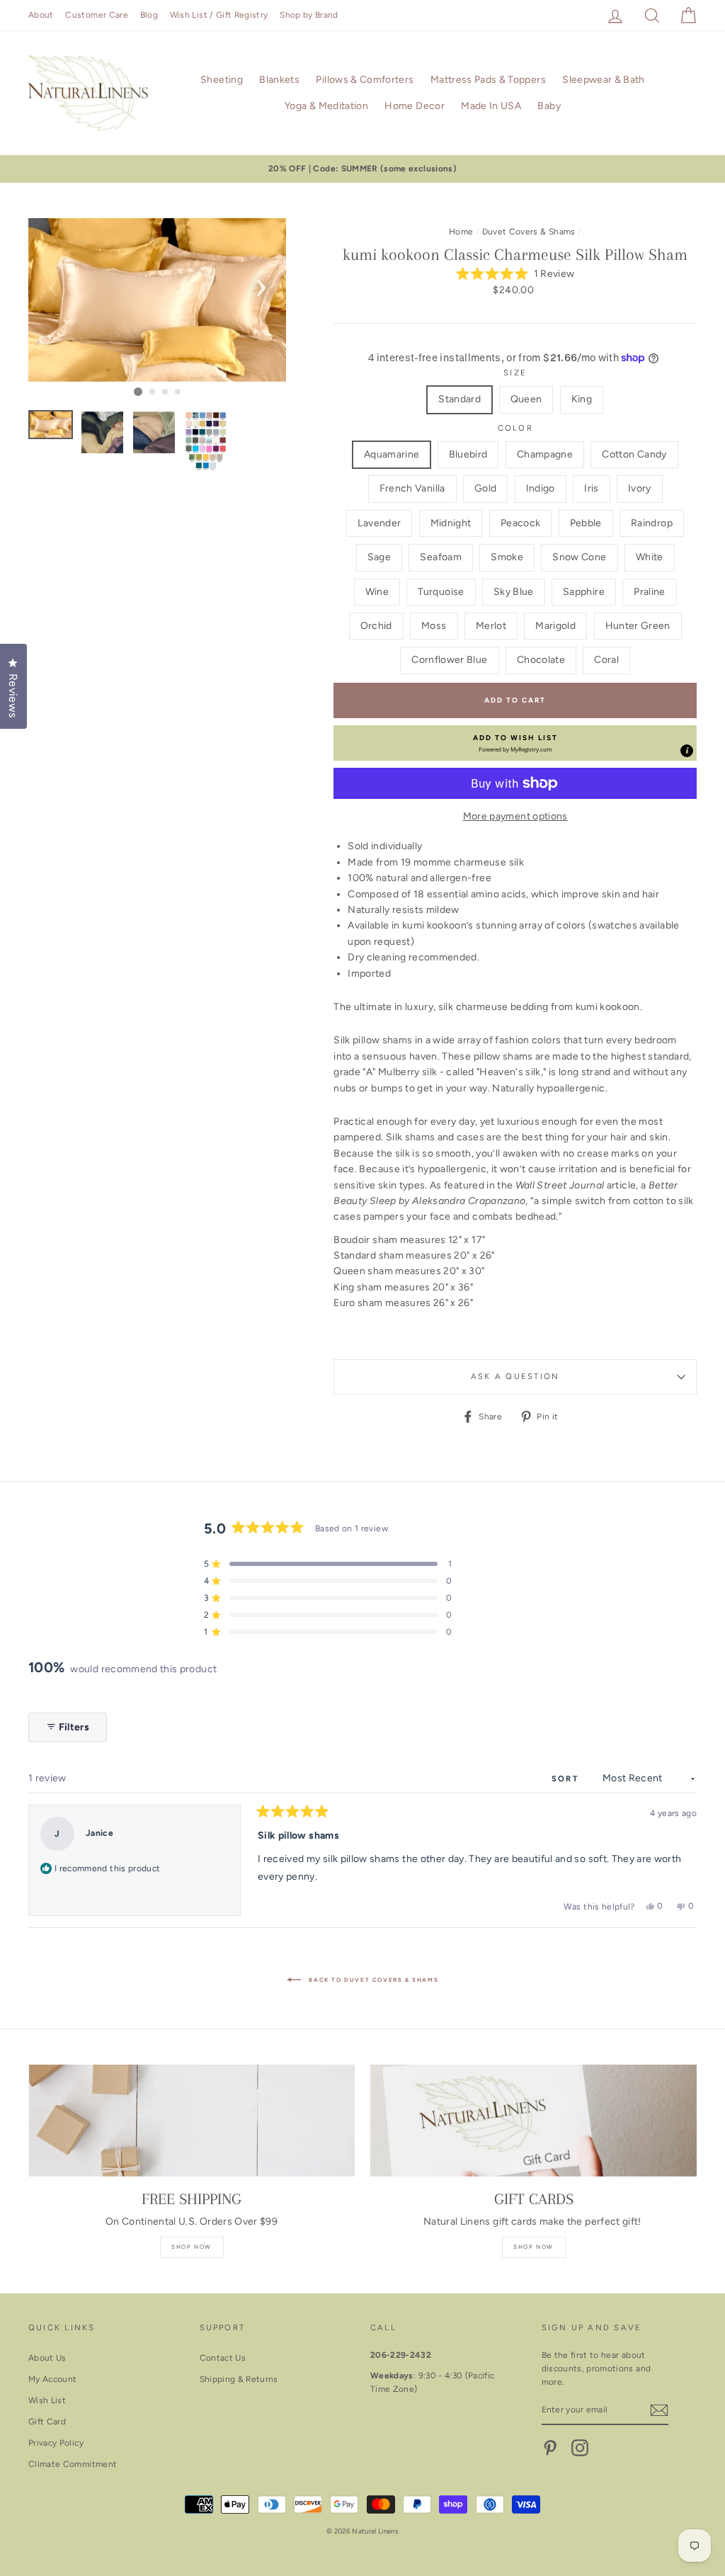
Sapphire (584, 592)
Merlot (491, 626)
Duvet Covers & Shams (529, 232)
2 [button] (153, 392)
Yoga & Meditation (326, 106)
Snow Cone (579, 557)
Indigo (541, 488)
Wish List (47, 2400)
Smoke (507, 557)
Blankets (279, 80)
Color (515, 428)
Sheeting (222, 80)
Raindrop (652, 523)
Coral (606, 660)
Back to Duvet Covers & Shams (372, 1980)
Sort (567, 1778)
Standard (459, 399)
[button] (515, 274)
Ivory (640, 488)
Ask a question (515, 1376)
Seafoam (440, 557)
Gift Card (47, 2422)
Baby (549, 106)
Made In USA (491, 106)
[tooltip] (687, 751)
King (582, 399)
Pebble (586, 523)
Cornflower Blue (449, 660)
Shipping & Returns (239, 2379)
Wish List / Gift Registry (219, 15)
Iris (591, 488)
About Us (47, 2358)
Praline (649, 592)
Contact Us (223, 2358)
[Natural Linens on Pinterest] (550, 2448)
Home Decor (415, 106)
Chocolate (541, 660)
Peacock (520, 523)
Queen (526, 399)
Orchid (376, 626)
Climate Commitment (73, 2464)
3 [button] (166, 392)
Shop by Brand (309, 15)
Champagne (545, 454)
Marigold (555, 626)
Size (515, 373)
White (650, 557)
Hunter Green (638, 626)
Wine (377, 592)
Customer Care (97, 15)
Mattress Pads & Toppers (488, 80)
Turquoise (441, 592)
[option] (362, 169)
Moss (434, 626)
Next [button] (261, 283)
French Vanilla (412, 488)
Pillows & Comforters (365, 80)
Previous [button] (53, 283)
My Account (53, 2379)
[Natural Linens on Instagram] (580, 2448)
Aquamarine (392, 454)
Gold (485, 488)
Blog (149, 15)
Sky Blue (514, 592)
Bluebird (468, 454)
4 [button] (178, 392)
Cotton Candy (634, 454)
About (41, 15)
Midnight (451, 523)
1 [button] (138, 392)
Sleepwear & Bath (604, 80)
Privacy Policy (56, 2443)
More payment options (515, 816)
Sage (379, 557)
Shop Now (192, 2247)
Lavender (379, 523)
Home (461, 232)
